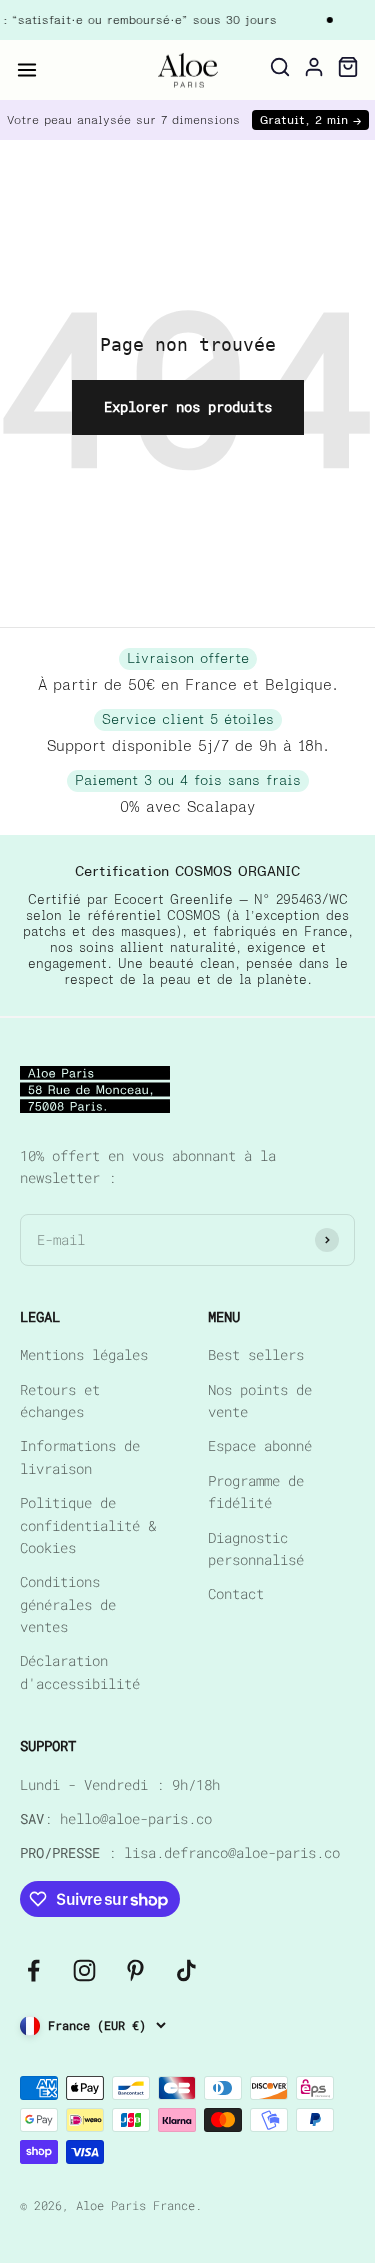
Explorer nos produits (188, 406)
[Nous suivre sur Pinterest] (135, 1970)
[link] (188, 70)
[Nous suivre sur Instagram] (84, 1970)
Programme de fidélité (256, 1491)
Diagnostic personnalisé (256, 1548)
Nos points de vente (260, 1400)
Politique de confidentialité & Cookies (88, 1525)
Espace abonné (260, 1445)
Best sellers (256, 1354)
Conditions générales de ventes (68, 1604)
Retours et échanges (60, 1400)
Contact (236, 1593)
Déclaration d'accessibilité (80, 1671)
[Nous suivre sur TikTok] (186, 1970)
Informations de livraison (80, 1456)
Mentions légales (84, 1354)
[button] (27, 70)
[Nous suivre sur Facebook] (33, 1970)
